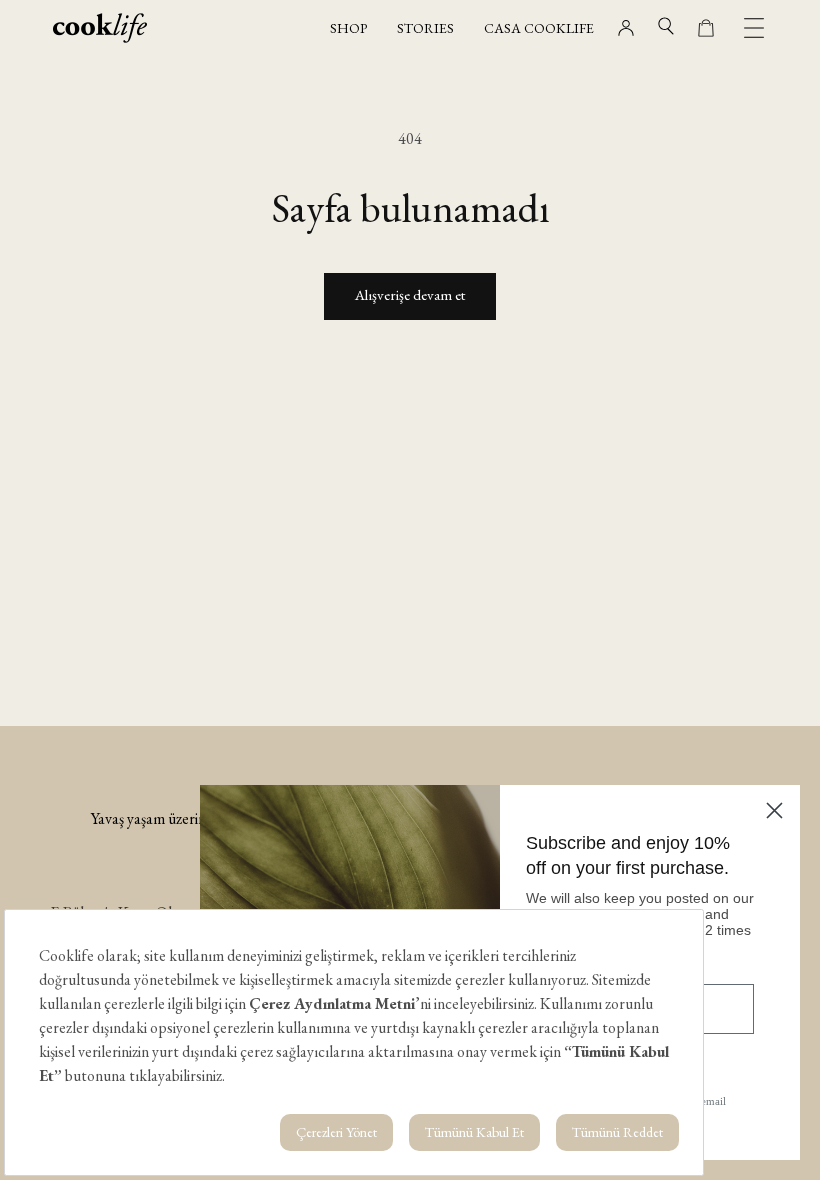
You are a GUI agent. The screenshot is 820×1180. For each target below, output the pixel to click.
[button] (666, 26)
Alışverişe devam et (410, 294)
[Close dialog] (774, 810)
